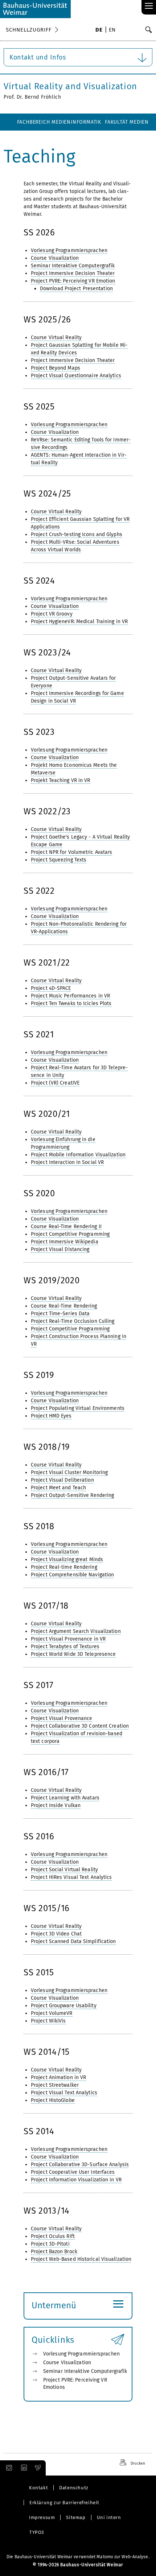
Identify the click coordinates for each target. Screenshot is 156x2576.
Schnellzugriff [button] (29, 30)
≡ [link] (149, 6)
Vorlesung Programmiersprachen (81, 2354)
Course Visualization (67, 2363)
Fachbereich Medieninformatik (59, 122)
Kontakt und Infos (38, 57)
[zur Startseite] (35, 9)
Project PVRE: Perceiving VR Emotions (75, 2384)
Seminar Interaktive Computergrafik (85, 2371)
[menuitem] (99, 30)
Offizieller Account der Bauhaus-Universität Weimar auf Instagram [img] (8, 2468)
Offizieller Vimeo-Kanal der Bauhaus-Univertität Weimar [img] (38, 2468)
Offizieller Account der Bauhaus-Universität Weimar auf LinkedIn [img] (23, 2468)
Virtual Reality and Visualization (70, 86)
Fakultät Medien (127, 122)
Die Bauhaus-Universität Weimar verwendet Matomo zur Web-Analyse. (78, 2557)
